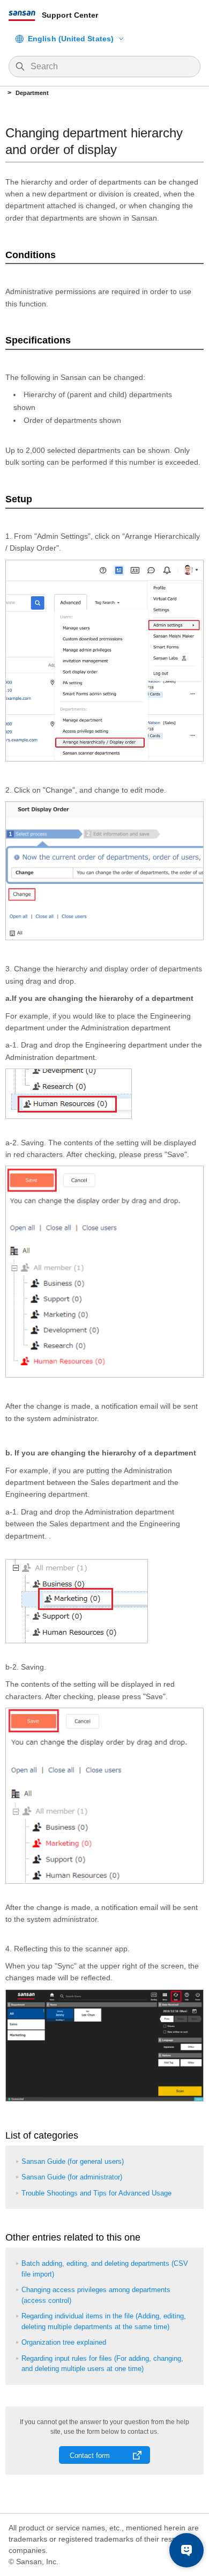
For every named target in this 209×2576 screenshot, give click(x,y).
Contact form (90, 2456)
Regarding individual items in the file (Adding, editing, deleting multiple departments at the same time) (104, 2321)
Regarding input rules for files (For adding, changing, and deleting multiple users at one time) (102, 2364)
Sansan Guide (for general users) (73, 2161)
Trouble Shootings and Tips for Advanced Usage (96, 2193)
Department (32, 93)
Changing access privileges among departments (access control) (96, 2295)
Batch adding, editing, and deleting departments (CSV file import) (105, 2269)
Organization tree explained (64, 2342)
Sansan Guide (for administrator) (72, 2177)
